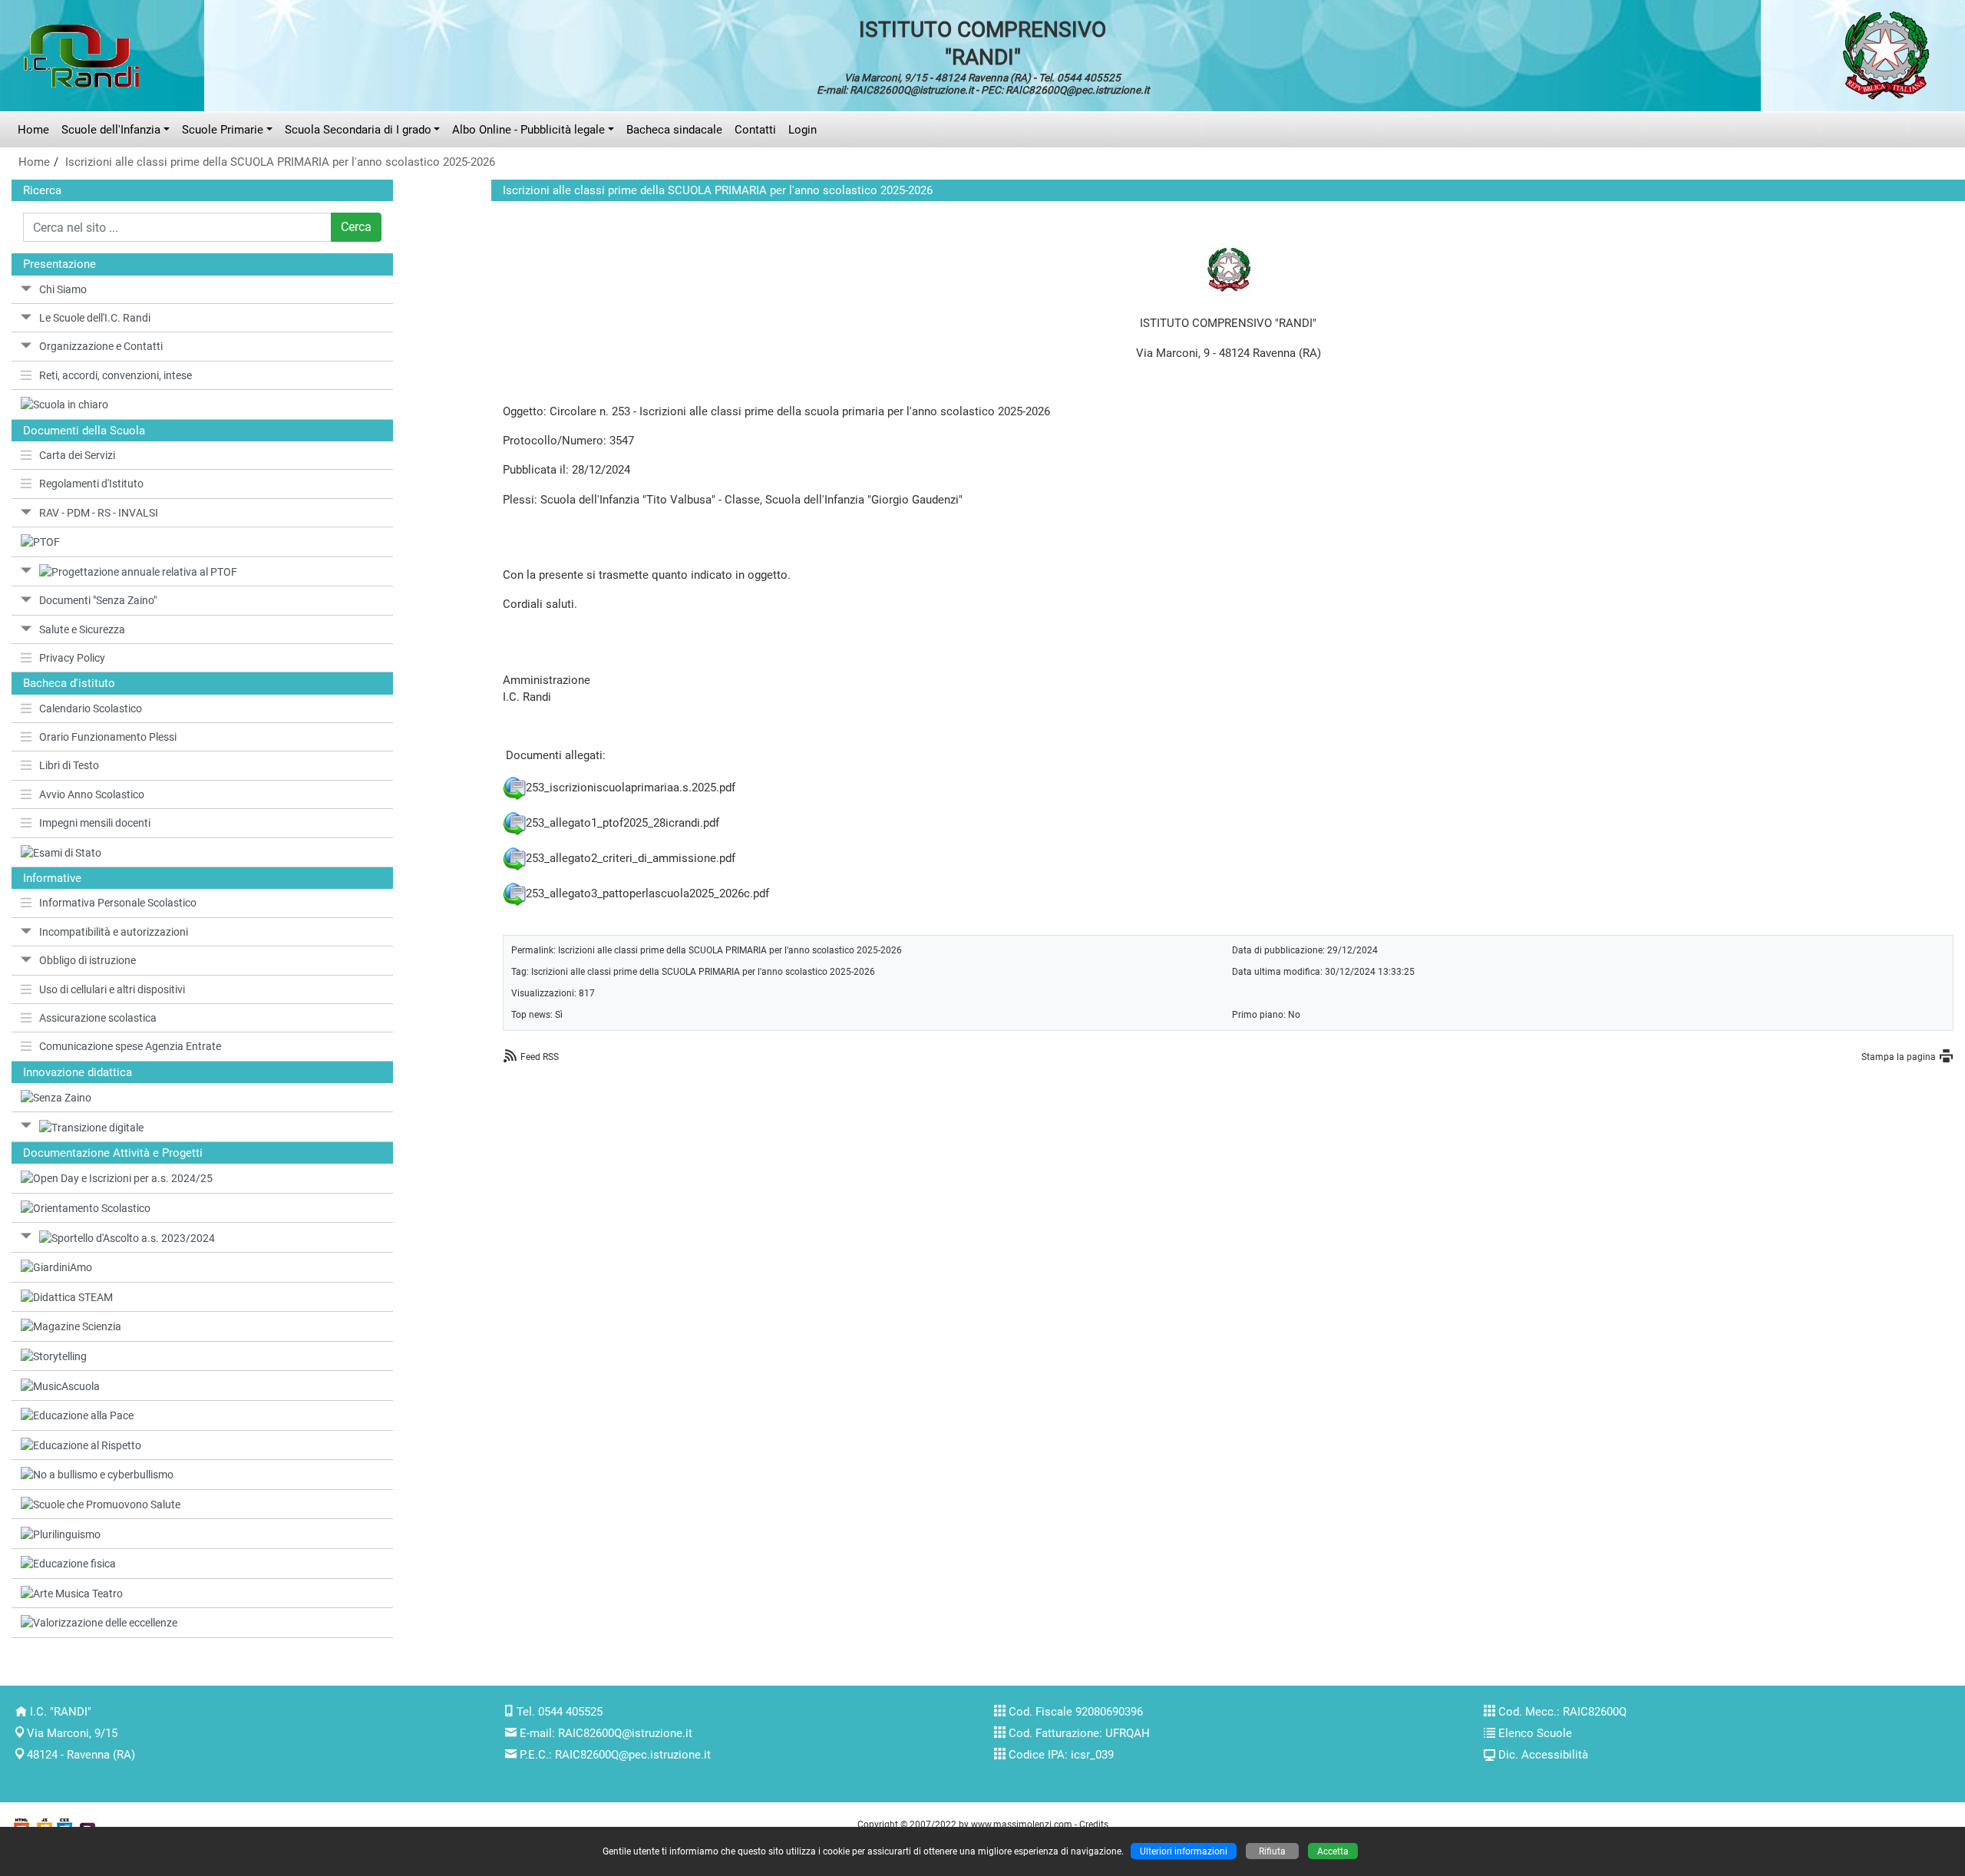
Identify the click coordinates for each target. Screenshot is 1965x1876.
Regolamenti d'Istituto (91, 484)
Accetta (1333, 1851)
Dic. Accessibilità (1543, 1755)
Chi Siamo (63, 289)
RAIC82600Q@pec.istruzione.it (633, 1755)
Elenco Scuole (1535, 1733)
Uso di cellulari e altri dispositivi (112, 989)
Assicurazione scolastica (98, 1018)
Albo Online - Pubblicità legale (528, 130)
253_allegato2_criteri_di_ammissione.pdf (631, 857)
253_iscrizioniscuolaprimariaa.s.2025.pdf (631, 787)
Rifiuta (1272, 1851)
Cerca (356, 227)
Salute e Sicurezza (82, 629)
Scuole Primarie (223, 130)
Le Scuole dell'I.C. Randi (95, 318)
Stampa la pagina (1899, 1057)
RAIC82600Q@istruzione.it (625, 1733)
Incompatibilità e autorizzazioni (114, 932)
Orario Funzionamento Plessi (108, 737)
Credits (1094, 1824)
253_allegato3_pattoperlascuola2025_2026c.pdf (647, 893)
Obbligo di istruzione (88, 960)
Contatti (755, 130)
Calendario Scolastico (91, 708)
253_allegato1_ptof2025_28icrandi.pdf (623, 822)
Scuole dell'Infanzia (111, 130)
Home (33, 130)
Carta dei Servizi (77, 455)
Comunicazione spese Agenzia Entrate (130, 1046)
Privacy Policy (72, 658)
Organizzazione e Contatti (101, 346)
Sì (559, 1014)
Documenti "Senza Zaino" (98, 600)
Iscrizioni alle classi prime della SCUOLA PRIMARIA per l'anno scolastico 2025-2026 (280, 162)
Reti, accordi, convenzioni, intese (116, 375)
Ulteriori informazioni (1184, 1851)
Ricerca (42, 190)
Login (803, 130)
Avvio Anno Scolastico (92, 794)
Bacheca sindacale (674, 130)
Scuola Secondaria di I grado (358, 130)
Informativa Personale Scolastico (118, 903)
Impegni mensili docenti (95, 823)
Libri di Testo (69, 765)
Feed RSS (540, 1057)
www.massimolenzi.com (1022, 1824)
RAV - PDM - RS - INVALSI (99, 513)
